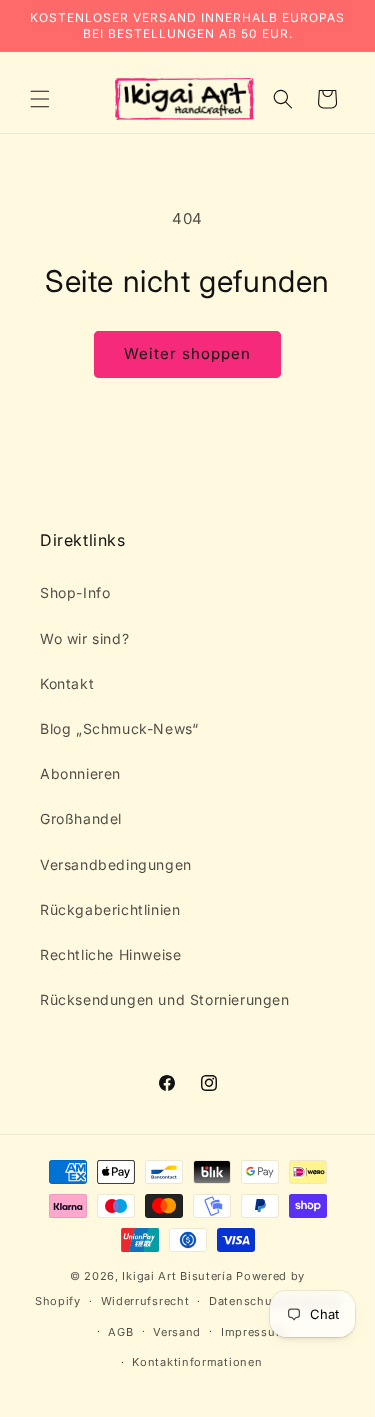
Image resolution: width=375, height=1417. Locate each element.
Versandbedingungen (116, 864)
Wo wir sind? (84, 638)
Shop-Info (75, 592)
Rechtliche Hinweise (110, 954)
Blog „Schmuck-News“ (119, 728)
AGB (120, 1332)
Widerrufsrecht (145, 1301)
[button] (40, 99)
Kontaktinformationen (197, 1362)
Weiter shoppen (187, 353)
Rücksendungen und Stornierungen (165, 999)
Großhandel (81, 818)
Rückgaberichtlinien (110, 909)
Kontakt (67, 683)
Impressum (253, 1332)
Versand (177, 1332)
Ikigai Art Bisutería (177, 1276)
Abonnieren (80, 773)
